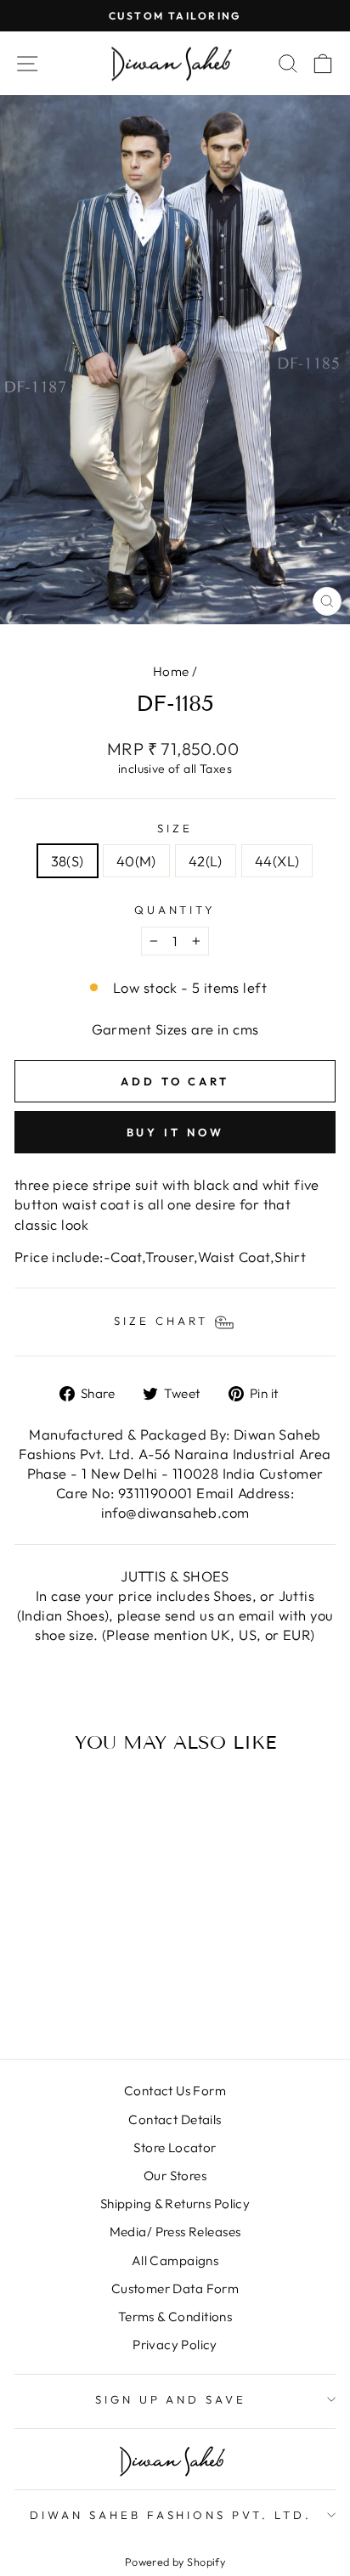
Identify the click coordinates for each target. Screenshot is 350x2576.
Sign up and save (171, 2399)
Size (175, 828)
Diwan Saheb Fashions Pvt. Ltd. (171, 2515)
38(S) (68, 861)
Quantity (175, 910)
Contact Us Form (175, 2091)
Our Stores (175, 2176)
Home (171, 671)
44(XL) (277, 861)
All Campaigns (175, 2260)
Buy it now (175, 1132)
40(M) (136, 861)
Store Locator (175, 2148)
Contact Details (175, 2119)
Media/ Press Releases (175, 2232)
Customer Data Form (175, 2289)
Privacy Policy (175, 2345)
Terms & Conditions (175, 2317)
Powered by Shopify (175, 2562)
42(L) (206, 861)
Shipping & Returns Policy (175, 2204)
